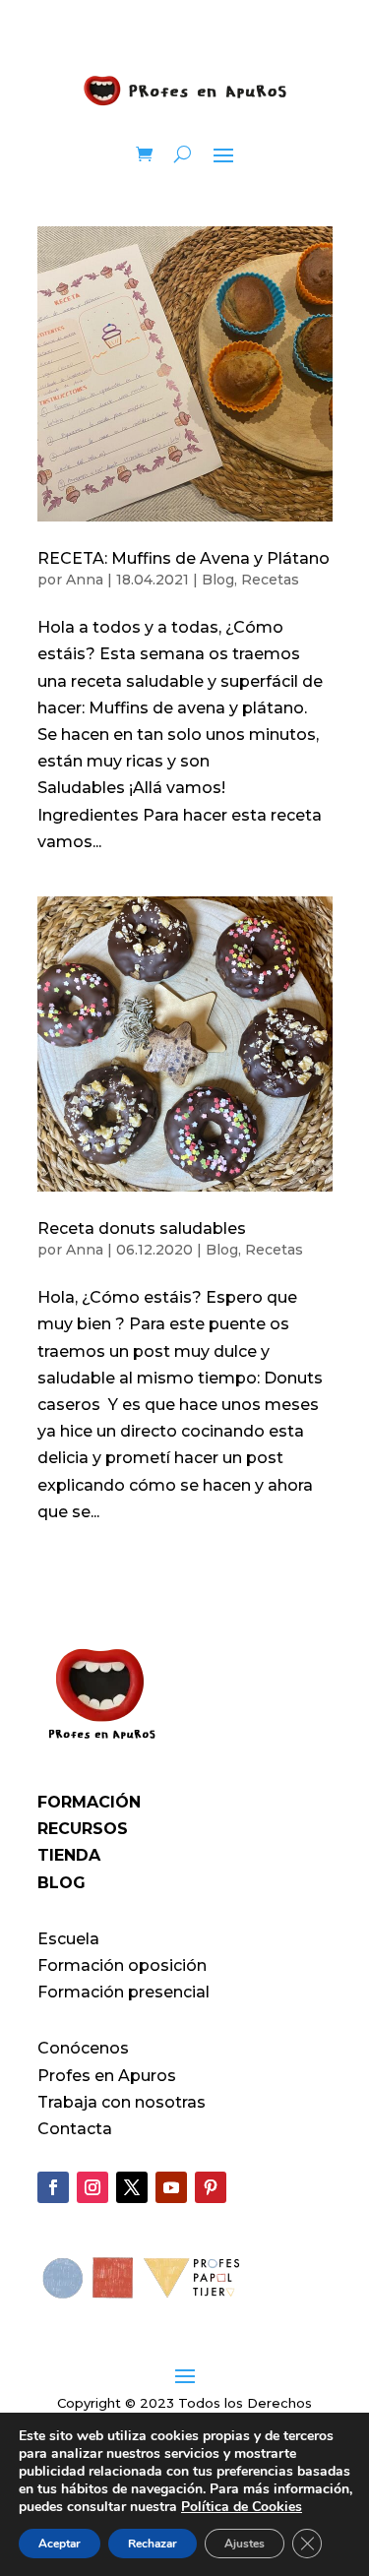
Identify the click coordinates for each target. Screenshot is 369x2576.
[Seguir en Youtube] (171, 2187)
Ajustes (245, 2544)
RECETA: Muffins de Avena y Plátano (184, 558)
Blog (218, 580)
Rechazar (153, 2544)
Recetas (270, 580)
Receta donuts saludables (142, 1228)
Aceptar (60, 2544)
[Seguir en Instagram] (92, 2187)
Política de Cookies (242, 2507)
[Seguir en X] (132, 2187)
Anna (85, 580)
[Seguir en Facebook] (53, 2187)
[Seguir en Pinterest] (211, 2187)
